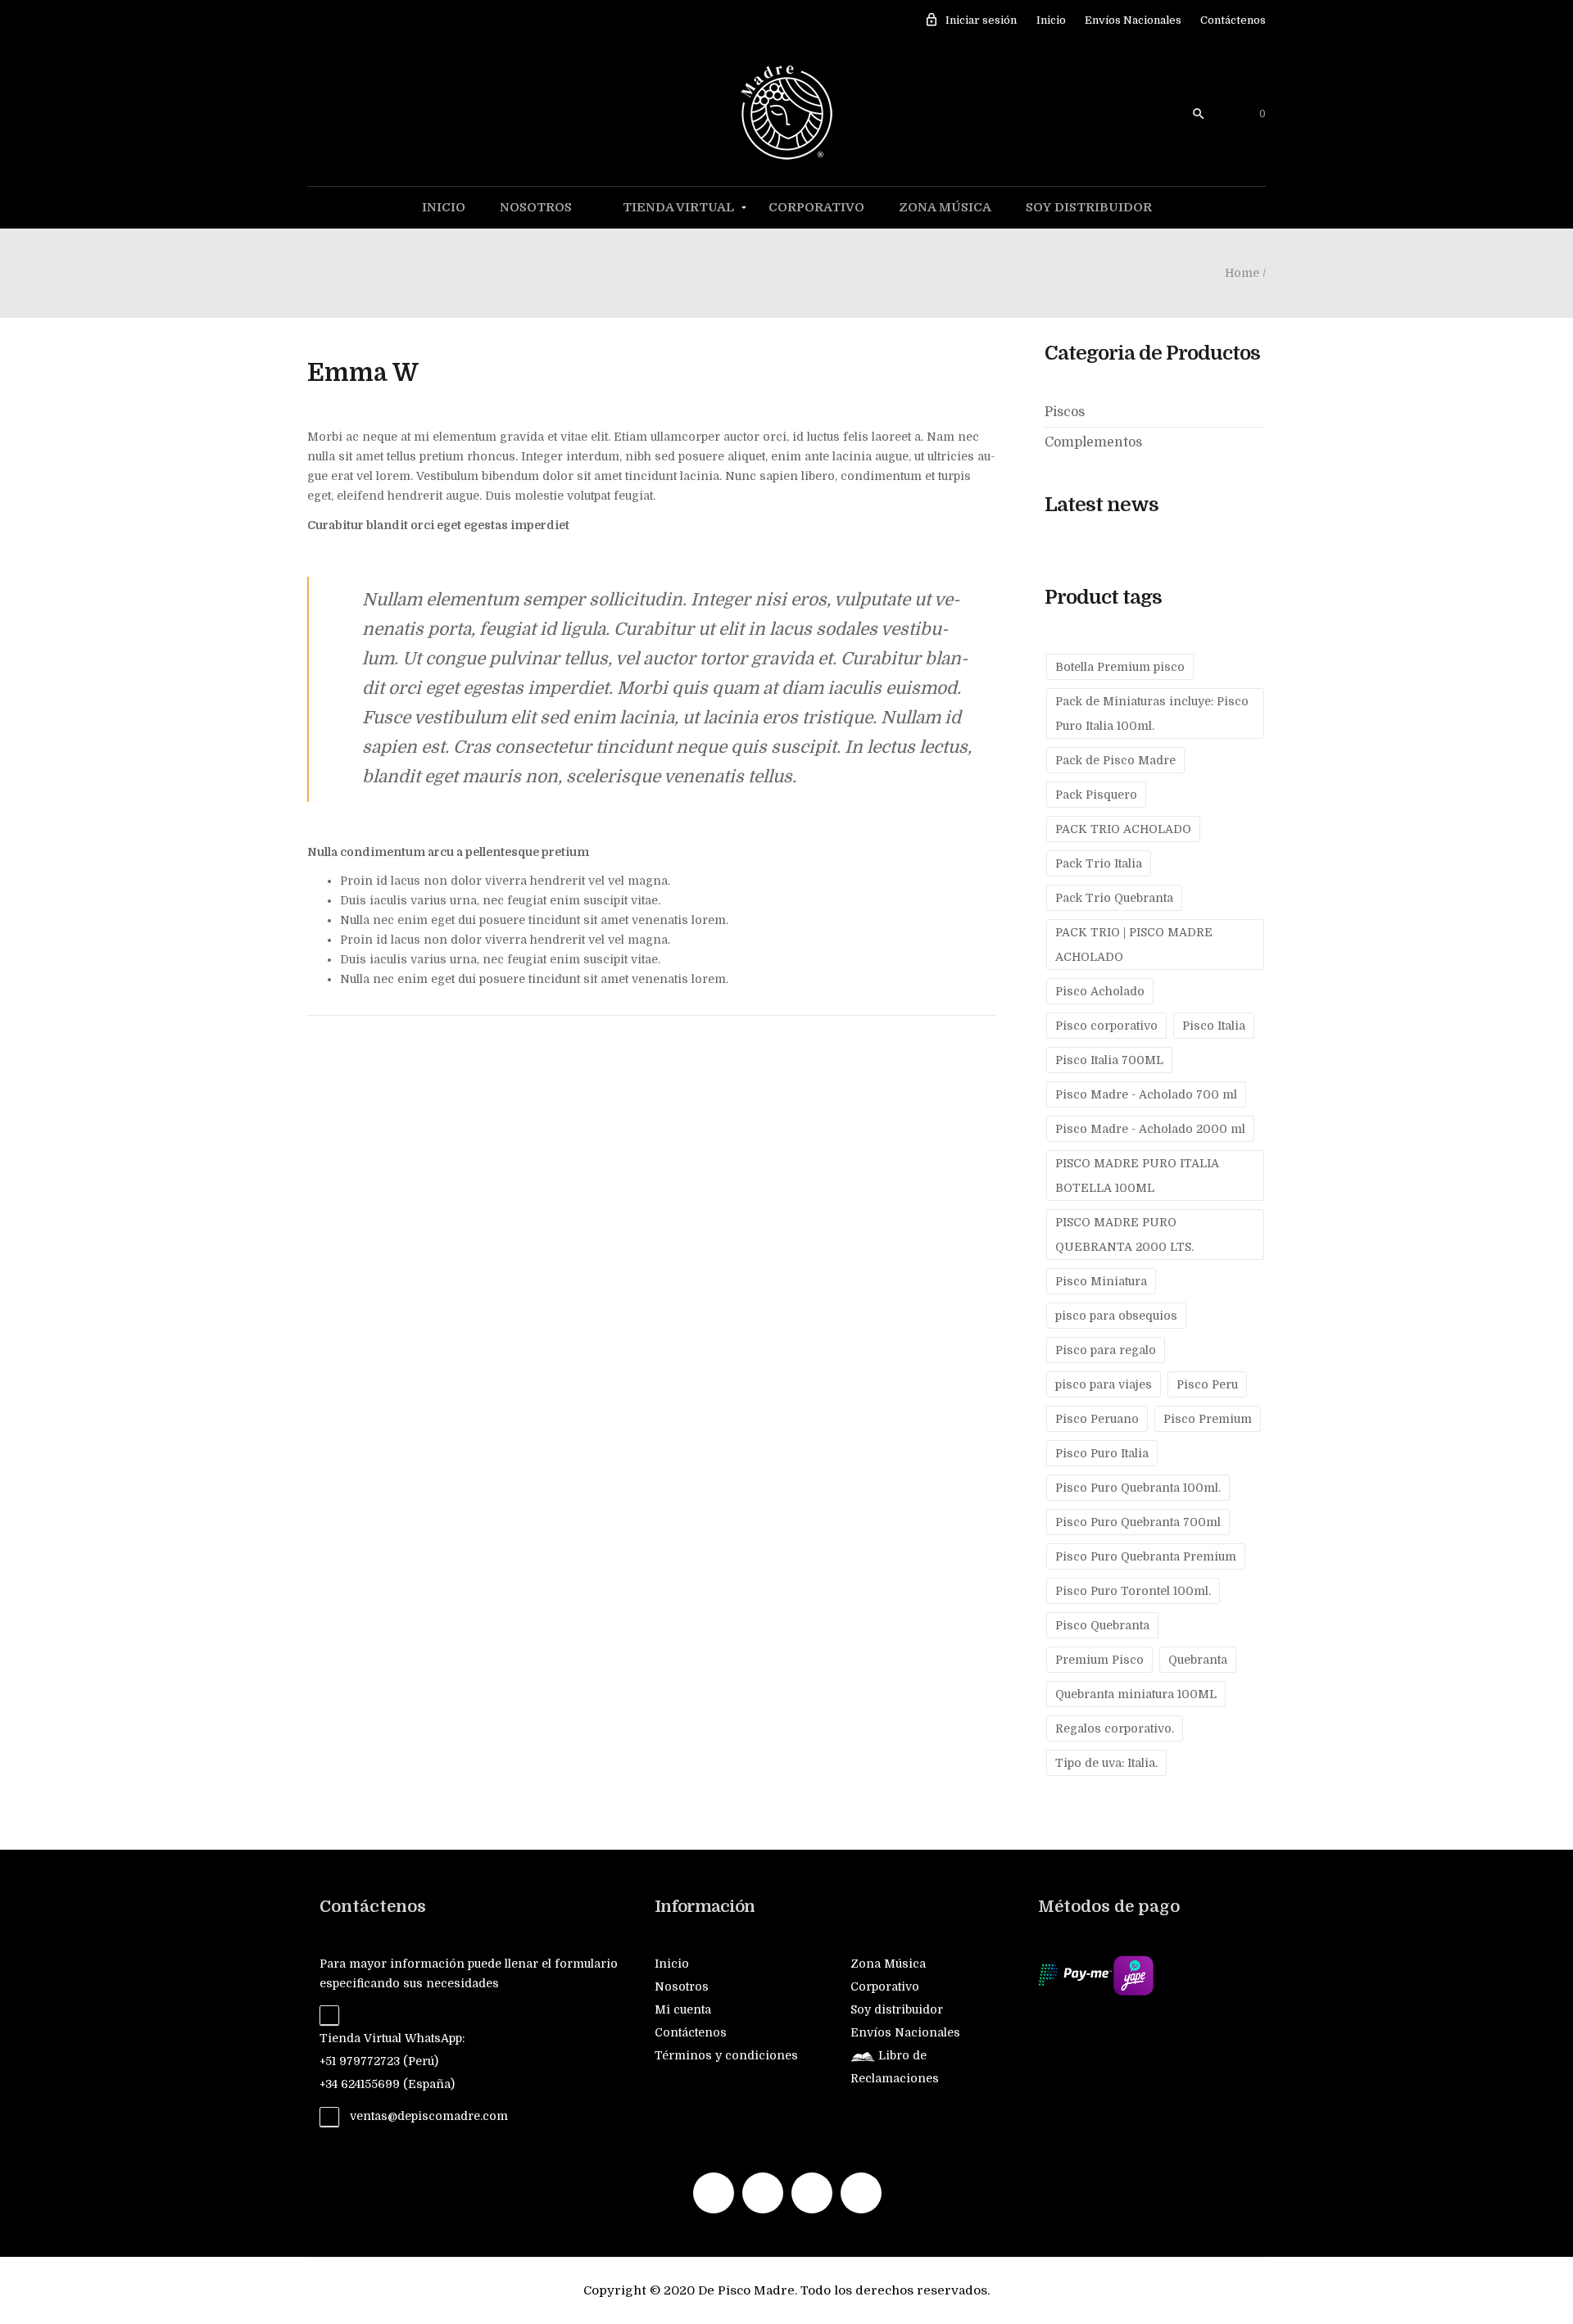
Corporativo (816, 207)
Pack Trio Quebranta (1114, 898)
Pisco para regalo (1106, 1350)
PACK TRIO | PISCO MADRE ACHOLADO (1134, 945)
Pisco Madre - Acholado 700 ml (1146, 1094)
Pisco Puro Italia (1102, 1453)
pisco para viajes (1104, 1384)
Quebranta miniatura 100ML (1136, 1694)
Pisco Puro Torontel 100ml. (1133, 1591)
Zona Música (945, 207)
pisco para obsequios (1116, 1316)
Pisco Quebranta (1102, 1625)
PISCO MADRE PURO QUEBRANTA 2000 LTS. (1124, 1234)
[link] (1209, 113)
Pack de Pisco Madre (1115, 760)
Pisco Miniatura (1101, 1281)
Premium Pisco (1099, 1660)
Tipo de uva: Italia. (1106, 1763)
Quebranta (1198, 1660)
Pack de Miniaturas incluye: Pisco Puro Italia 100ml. (1152, 714)
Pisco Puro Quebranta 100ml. (1138, 1488)
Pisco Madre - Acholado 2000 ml (1150, 1129)
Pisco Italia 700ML (1109, 1060)
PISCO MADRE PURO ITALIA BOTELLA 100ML (1137, 1176)
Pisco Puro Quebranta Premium (1146, 1556)
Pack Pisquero (1096, 795)
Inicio (1051, 20)
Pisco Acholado (1100, 991)
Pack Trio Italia (1099, 863)
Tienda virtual (678, 207)
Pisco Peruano (1097, 1419)
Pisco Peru (1207, 1384)
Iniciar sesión (970, 20)
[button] (1248, 114)
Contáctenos (1233, 20)
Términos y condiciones (726, 2055)
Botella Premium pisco (1120, 667)
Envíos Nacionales (1133, 20)
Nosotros (536, 207)
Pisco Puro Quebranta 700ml (1138, 1522)
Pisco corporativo (1106, 1026)
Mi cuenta (683, 2009)
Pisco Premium (1208, 1419)
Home (1242, 273)
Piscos (1065, 412)
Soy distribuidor (1089, 207)
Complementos (1093, 442)
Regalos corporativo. (1115, 1728)
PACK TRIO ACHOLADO (1123, 829)
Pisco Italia (1214, 1026)
